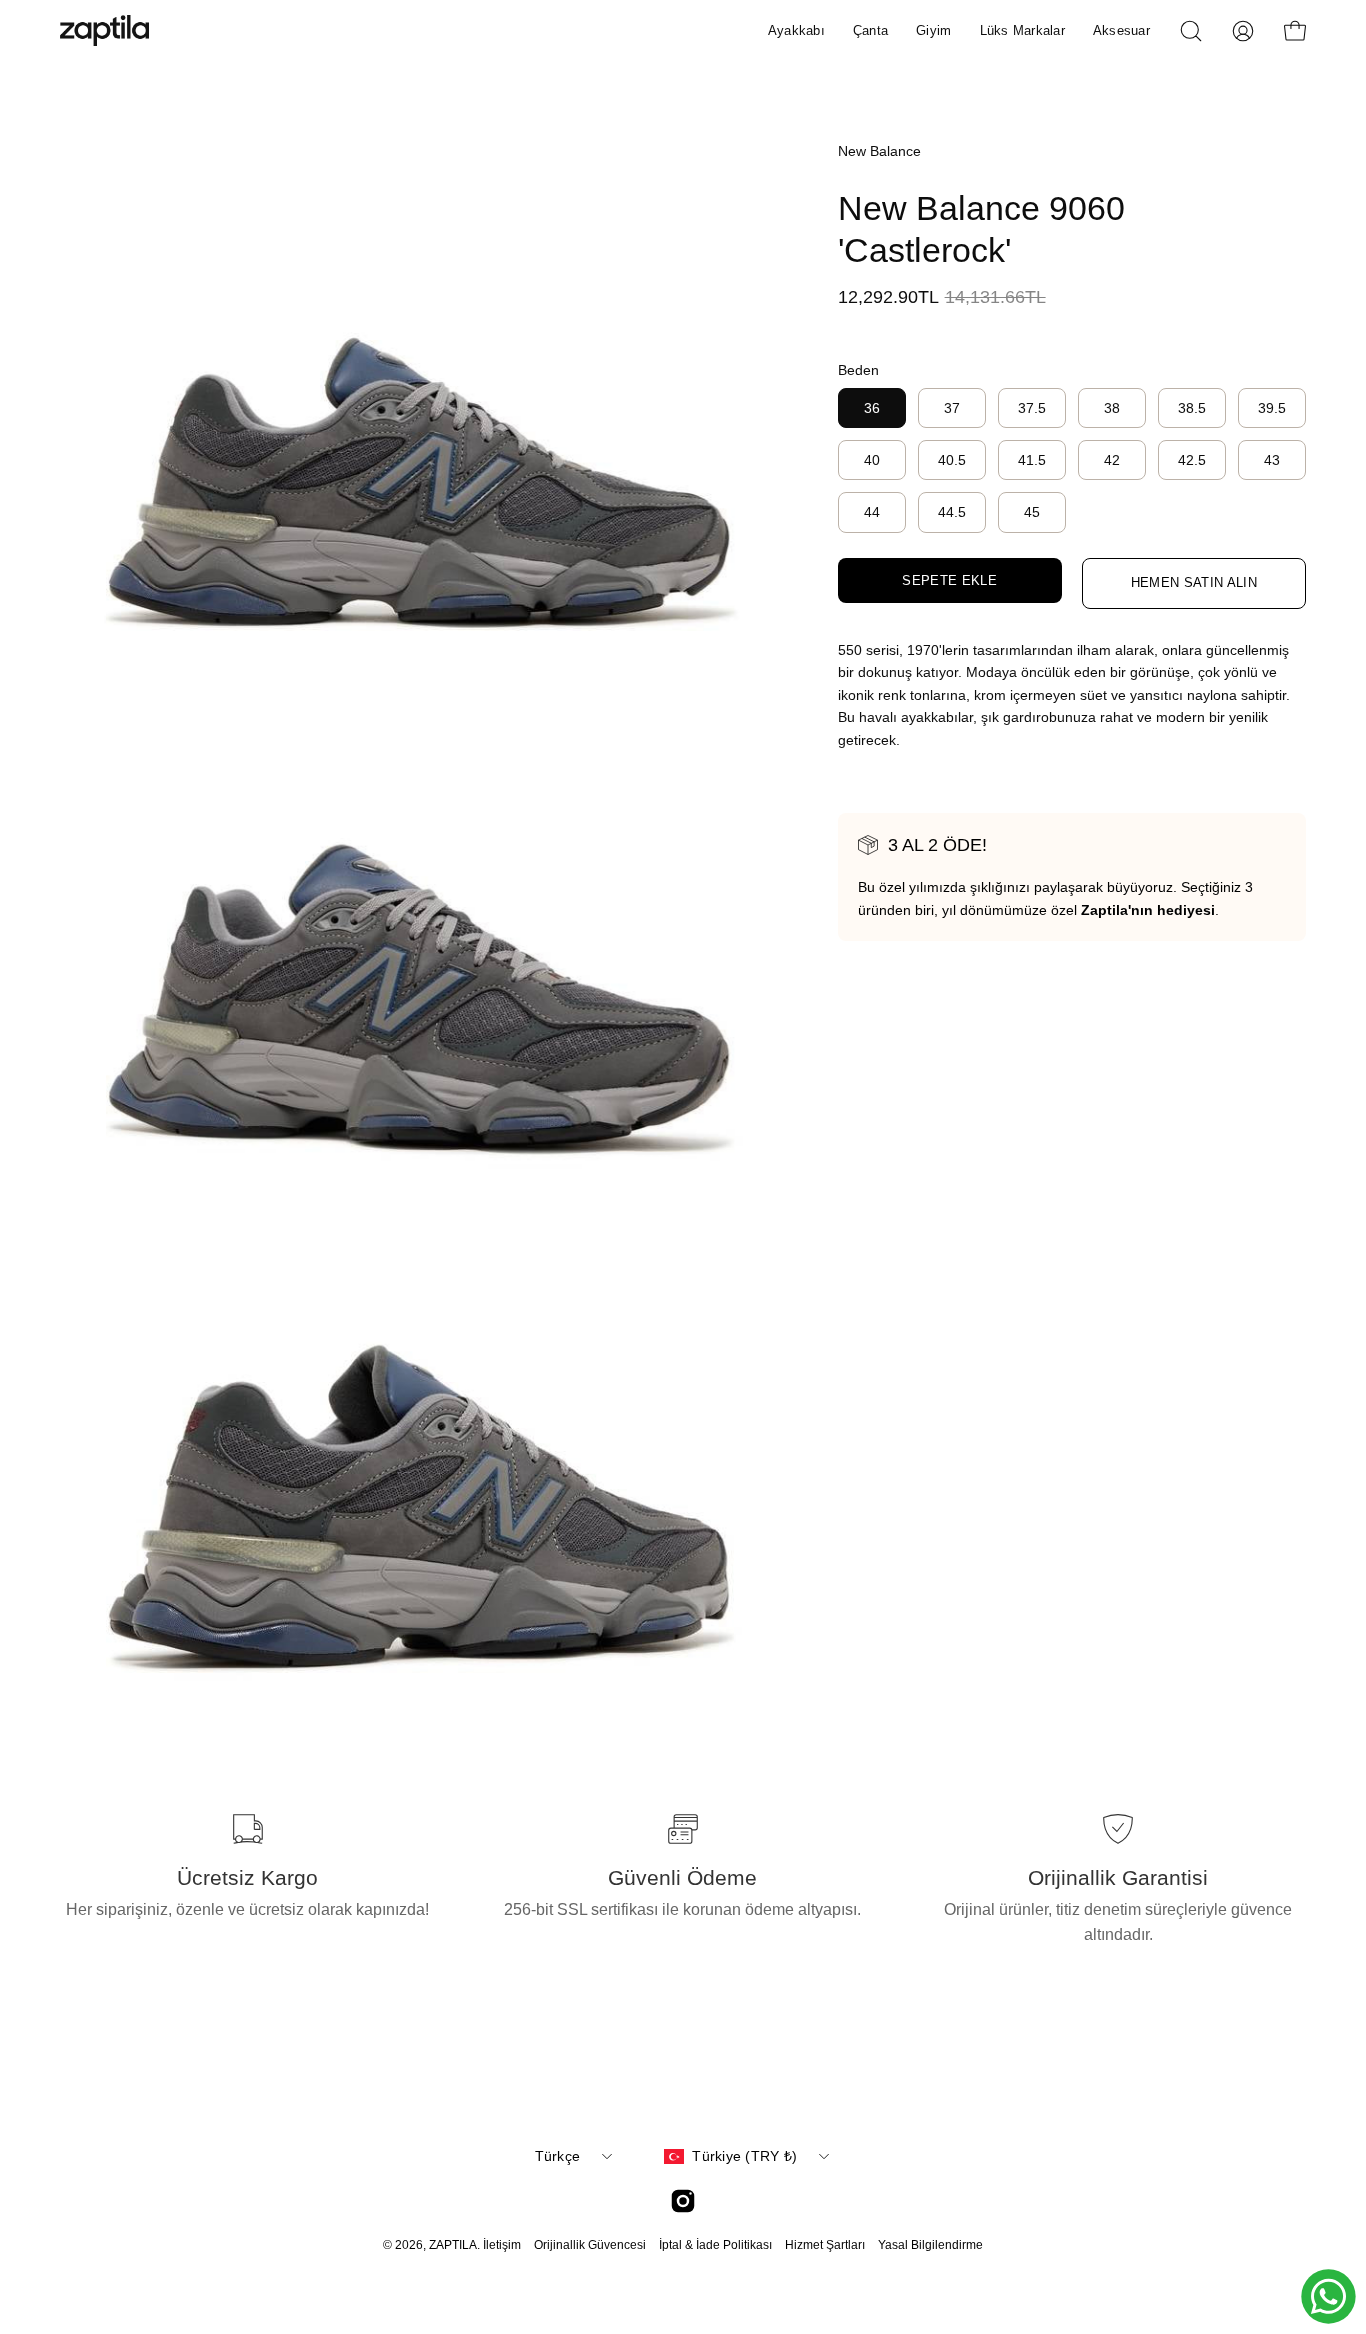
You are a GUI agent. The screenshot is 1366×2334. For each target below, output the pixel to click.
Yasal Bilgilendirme (930, 2245)
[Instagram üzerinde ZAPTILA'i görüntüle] (683, 2201)
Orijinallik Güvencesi (590, 2245)
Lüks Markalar (1022, 30)
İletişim (502, 2245)
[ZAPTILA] (105, 30)
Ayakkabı (796, 30)
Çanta (870, 30)
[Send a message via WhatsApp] (1328, 2296)
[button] (1191, 31)
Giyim (933, 30)
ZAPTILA (453, 2245)
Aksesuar (1121, 30)
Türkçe (558, 2156)
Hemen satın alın (1194, 582)
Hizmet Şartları (825, 2245)
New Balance (879, 151)
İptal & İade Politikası (715, 2245)
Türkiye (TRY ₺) (744, 2156)
